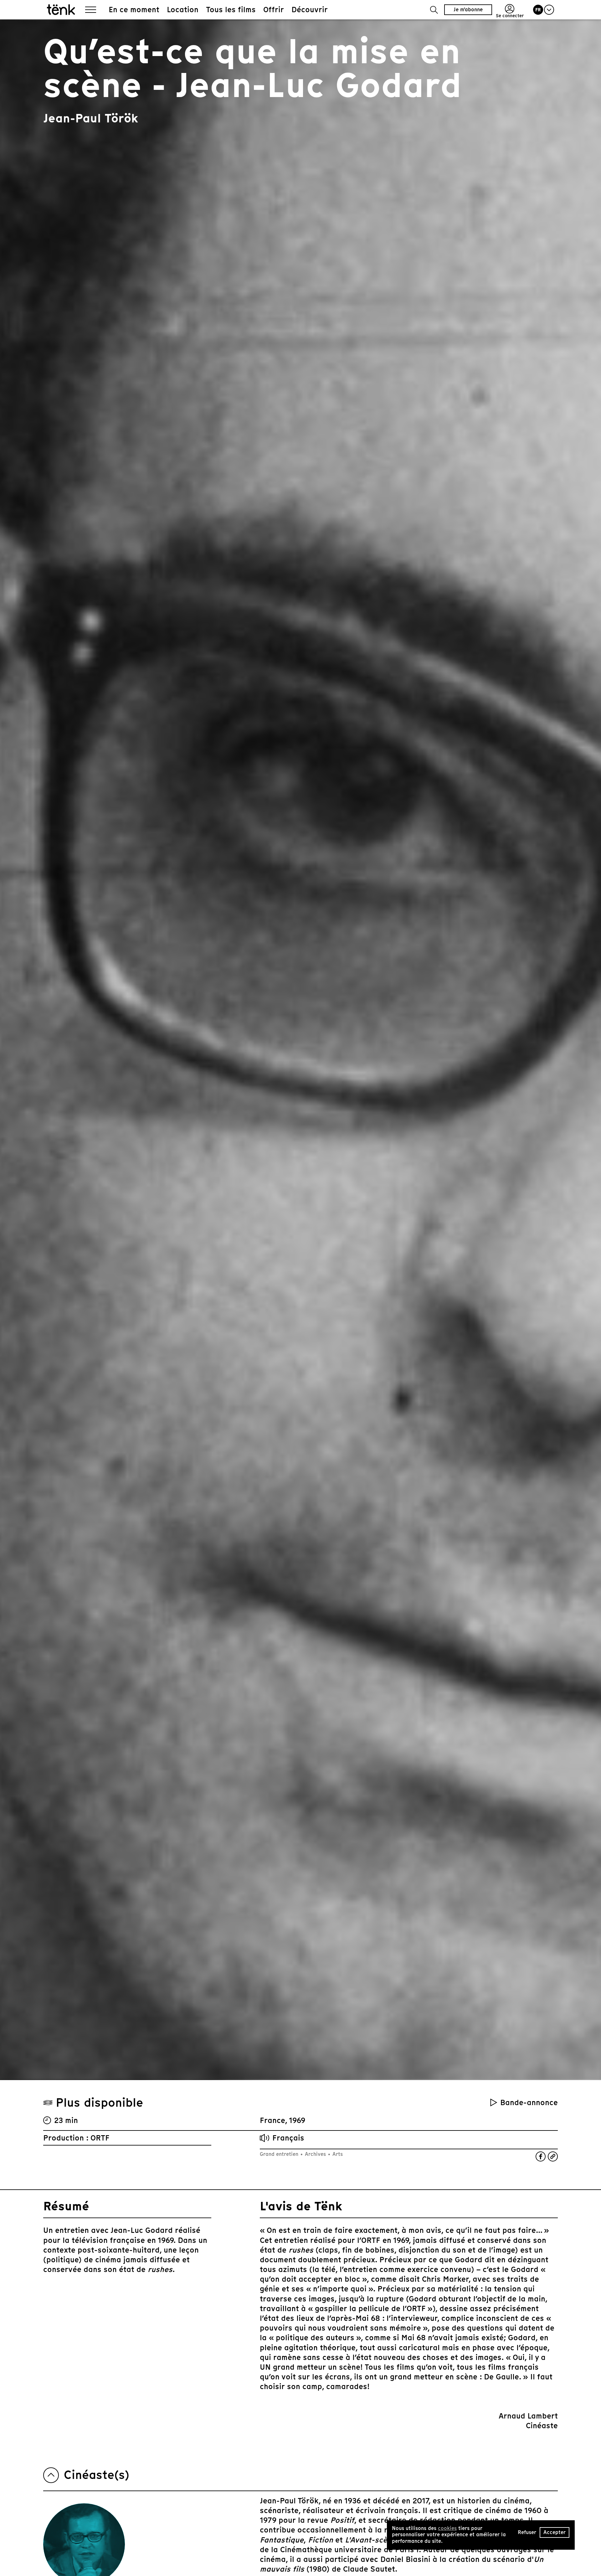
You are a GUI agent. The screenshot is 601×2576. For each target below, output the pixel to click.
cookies (447, 2528)
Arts (337, 2154)
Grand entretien (280, 2154)
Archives (315, 2154)
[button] (434, 10)
